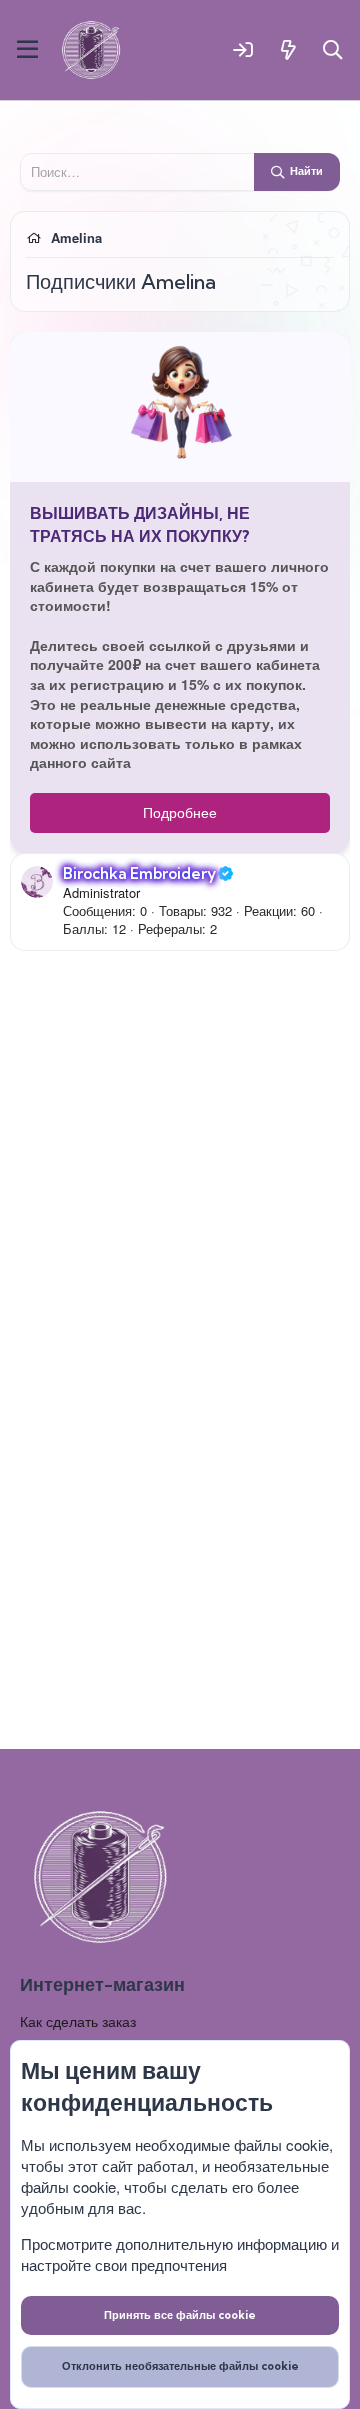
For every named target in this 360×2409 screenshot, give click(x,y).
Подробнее (180, 812)
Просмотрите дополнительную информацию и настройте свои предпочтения (180, 2254)
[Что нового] (288, 49)
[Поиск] (333, 49)
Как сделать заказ (78, 2021)
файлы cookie (281, 2144)
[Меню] (27, 50)
